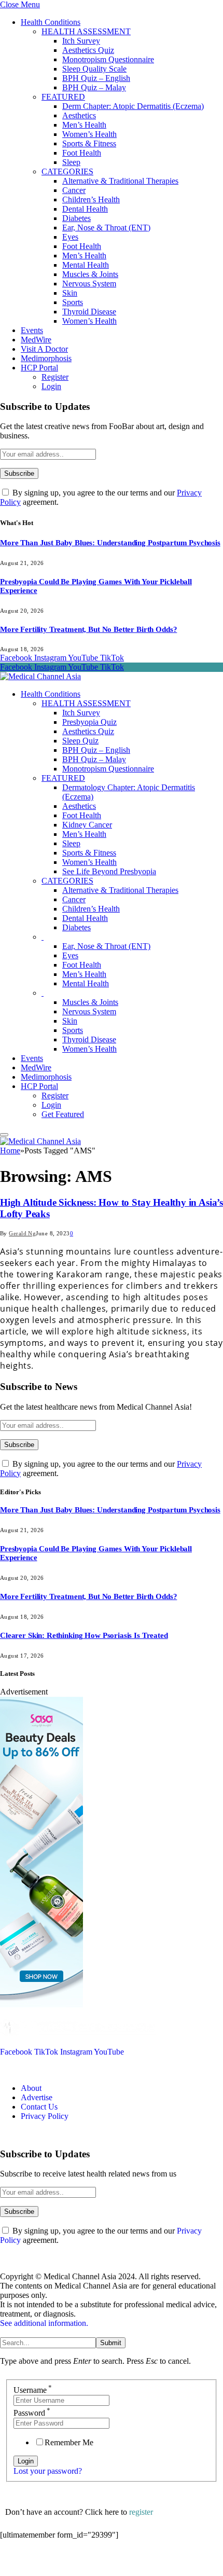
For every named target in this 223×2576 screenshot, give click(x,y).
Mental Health (86, 265)
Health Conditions (51, 22)
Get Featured (63, 1114)
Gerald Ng (22, 1233)
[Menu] (4, 1135)
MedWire (36, 340)
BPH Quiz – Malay (94, 87)
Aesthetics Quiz (88, 50)
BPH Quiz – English (96, 78)
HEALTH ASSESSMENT (86, 31)
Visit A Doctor (44, 349)
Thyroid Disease (89, 312)
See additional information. (44, 2323)
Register (55, 377)
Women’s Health (89, 134)
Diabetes (76, 218)
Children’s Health (91, 199)
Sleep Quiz (80, 741)
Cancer (74, 190)
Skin (70, 293)
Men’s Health (84, 125)
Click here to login (85, 2563)
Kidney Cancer (87, 825)
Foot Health (82, 153)
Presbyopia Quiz (89, 722)
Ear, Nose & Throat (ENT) (106, 228)
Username (33, 2390)
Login (51, 386)
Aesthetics (79, 115)
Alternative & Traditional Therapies (120, 181)
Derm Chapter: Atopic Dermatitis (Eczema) (133, 106)
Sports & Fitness (89, 143)
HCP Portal (39, 368)
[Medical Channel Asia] (40, 676)
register (141, 2512)
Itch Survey (81, 41)
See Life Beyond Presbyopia (109, 871)
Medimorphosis (46, 358)
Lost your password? (48, 2471)
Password (32, 2413)
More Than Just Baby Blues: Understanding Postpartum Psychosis (110, 543)
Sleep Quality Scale (94, 69)
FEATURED (63, 97)
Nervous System (89, 284)
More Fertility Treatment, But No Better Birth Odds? (88, 629)
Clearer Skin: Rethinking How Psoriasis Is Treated (84, 1635)
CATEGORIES (67, 171)
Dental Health (85, 209)
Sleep (71, 162)
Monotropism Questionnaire (108, 59)
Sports (73, 302)
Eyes (70, 237)
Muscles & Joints (90, 274)
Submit (111, 2343)
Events (32, 330)
